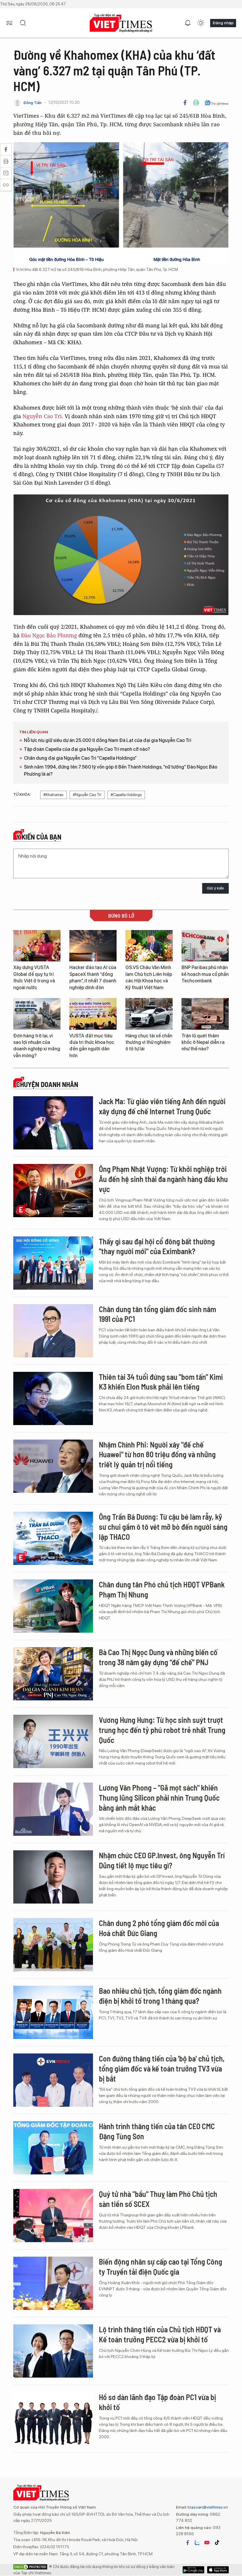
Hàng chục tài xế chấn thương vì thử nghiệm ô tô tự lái (149, 1042)
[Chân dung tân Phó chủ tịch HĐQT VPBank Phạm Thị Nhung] (53, 1606)
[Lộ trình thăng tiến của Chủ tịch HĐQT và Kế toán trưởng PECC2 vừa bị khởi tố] (53, 2351)
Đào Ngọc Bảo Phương (49, 635)
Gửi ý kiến (215, 888)
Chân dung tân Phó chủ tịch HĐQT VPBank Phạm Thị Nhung (162, 1589)
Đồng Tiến (32, 103)
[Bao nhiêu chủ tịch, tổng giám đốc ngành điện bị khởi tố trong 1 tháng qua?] (53, 2012)
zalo (197, 2543)
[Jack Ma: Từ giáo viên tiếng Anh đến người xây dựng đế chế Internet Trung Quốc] (53, 1123)
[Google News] (216, 103)
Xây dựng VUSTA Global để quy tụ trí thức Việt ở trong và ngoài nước (34, 977)
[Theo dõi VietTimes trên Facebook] (188, 2543)
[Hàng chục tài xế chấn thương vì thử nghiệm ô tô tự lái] (149, 1014)
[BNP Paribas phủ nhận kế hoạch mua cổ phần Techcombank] (205, 946)
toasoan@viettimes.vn (207, 2507)
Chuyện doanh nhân (47, 1084)
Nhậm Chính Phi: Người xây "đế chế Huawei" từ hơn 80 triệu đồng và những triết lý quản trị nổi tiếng (157, 1454)
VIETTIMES (121, 23)
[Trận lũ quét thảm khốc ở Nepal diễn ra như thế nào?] (205, 1014)
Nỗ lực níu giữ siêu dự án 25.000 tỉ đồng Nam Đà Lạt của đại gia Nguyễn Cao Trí (108, 740)
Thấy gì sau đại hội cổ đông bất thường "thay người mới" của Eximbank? (157, 1246)
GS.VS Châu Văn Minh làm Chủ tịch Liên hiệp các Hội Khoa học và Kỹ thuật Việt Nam (149, 977)
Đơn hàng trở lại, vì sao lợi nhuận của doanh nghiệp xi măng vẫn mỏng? (37, 1046)
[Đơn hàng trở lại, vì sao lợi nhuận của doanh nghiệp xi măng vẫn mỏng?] (37, 1014)
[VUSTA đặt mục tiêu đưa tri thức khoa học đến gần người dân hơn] (93, 1014)
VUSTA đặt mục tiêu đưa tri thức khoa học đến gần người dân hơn (92, 1046)
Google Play (218, 2570)
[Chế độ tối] (201, 23)
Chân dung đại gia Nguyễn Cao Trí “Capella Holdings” (80, 758)
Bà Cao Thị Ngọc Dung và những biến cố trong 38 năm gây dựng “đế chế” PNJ (158, 1657)
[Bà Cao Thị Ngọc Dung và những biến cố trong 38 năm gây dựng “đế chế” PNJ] (53, 1674)
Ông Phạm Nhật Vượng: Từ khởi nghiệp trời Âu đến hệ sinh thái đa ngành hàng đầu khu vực (163, 1179)
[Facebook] (185, 103)
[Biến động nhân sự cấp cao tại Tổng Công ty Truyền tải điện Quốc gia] (53, 2283)
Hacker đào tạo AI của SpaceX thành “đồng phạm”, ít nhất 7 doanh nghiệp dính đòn (93, 977)
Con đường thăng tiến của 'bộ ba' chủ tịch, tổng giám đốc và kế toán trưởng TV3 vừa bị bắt (162, 2068)
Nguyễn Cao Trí (42, 416)
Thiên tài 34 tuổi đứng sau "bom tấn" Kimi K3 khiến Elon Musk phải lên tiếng (161, 1382)
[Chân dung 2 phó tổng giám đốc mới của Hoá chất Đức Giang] (53, 1945)
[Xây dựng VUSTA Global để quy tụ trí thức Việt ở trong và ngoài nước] (37, 946)
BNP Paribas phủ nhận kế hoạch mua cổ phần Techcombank (205, 974)
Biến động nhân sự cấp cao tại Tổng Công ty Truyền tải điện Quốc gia (161, 2267)
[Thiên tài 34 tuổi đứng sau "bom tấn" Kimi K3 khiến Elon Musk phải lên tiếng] (53, 1398)
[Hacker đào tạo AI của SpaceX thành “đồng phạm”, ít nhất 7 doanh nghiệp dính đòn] (93, 946)
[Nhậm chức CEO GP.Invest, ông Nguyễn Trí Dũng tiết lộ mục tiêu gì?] (53, 1877)
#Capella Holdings (126, 795)
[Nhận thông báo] (188, 23)
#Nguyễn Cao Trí (87, 795)
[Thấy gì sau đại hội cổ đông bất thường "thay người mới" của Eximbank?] (53, 1263)
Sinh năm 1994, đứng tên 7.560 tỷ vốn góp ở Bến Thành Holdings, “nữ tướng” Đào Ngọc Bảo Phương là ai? (121, 770)
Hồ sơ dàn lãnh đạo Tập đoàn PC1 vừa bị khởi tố (157, 2402)
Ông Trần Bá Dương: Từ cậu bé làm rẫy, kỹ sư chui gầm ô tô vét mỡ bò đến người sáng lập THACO (163, 1527)
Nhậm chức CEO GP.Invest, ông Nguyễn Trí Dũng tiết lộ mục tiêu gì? (162, 1860)
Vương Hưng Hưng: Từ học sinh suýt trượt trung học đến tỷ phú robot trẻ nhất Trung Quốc (162, 1730)
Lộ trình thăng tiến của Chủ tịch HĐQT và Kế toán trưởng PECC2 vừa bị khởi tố (160, 2334)
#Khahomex (53, 795)
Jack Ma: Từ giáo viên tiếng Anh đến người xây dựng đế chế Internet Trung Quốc (162, 1106)
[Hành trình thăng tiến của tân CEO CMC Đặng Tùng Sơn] (53, 2148)
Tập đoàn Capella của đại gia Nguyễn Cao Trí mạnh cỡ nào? (87, 749)
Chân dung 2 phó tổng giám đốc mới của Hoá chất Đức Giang (159, 1928)
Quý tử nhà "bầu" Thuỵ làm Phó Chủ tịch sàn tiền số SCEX (158, 2199)
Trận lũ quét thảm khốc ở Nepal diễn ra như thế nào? (203, 1042)
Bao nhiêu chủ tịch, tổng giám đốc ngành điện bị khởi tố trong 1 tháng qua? (160, 1996)
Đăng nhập (223, 23)
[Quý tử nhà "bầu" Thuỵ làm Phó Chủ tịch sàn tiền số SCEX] (53, 2216)
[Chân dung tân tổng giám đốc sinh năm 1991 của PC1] (53, 1331)
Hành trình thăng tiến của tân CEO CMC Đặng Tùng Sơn (157, 2131)
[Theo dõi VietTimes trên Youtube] (207, 2543)
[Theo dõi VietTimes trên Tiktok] (217, 2543)
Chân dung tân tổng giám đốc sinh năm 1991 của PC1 (157, 1314)
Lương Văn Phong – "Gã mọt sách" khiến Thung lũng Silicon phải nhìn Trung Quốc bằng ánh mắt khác (159, 1798)
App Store (193, 2570)
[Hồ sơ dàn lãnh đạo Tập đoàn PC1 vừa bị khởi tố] (53, 2419)
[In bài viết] (196, 103)
